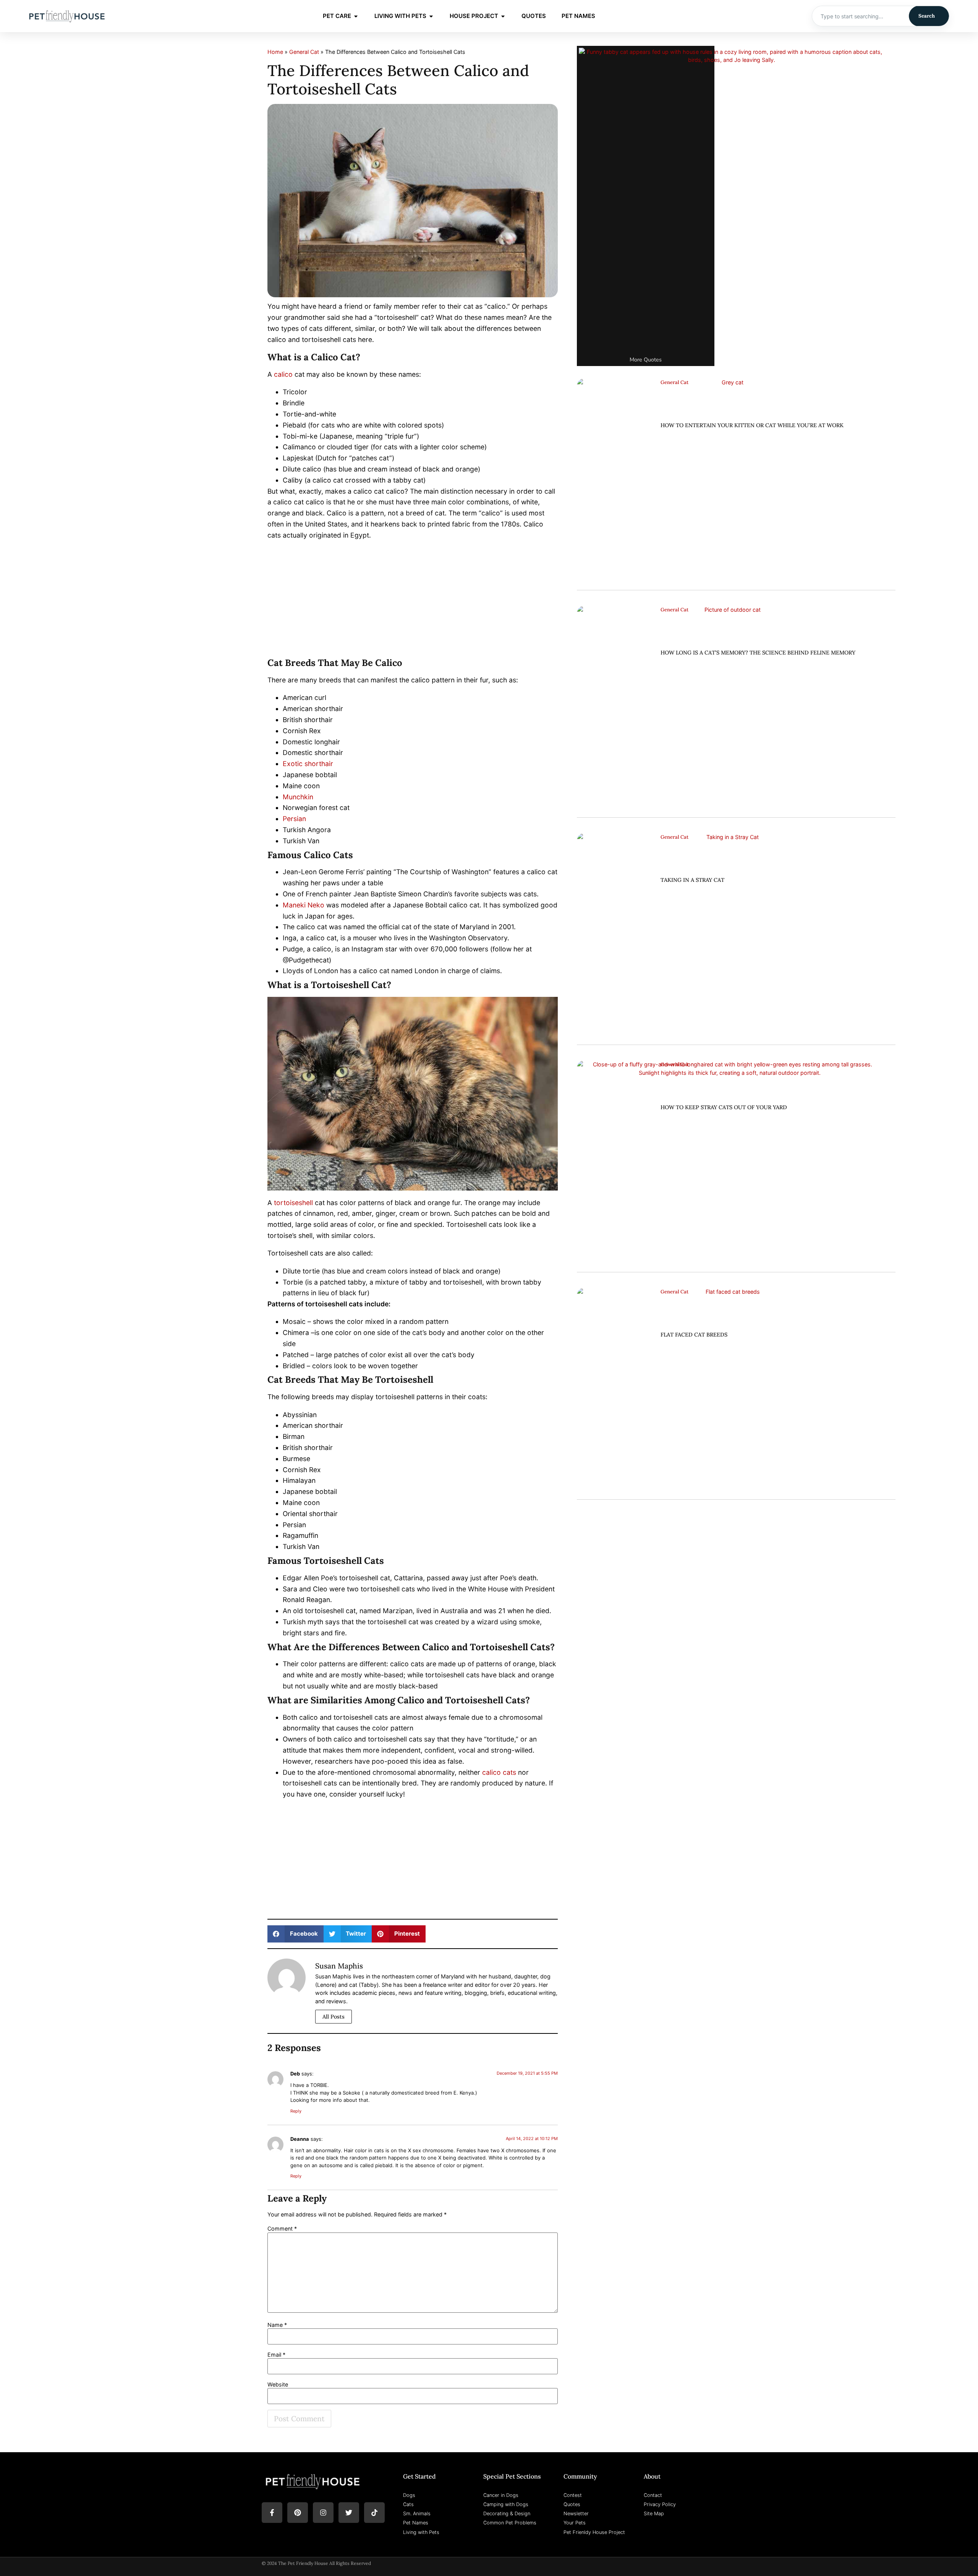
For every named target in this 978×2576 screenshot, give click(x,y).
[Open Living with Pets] (431, 16)
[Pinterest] (298, 2513)
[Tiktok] (374, 2513)
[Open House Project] (503, 16)
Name (277, 2325)
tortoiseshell (293, 1203)
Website (278, 2385)
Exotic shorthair (308, 764)
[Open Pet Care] (356, 16)
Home (275, 52)
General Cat (304, 52)
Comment (282, 2229)
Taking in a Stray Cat (692, 880)
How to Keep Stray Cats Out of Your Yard (724, 1107)
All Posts (334, 2017)
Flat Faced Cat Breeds (694, 1335)
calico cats (499, 1772)
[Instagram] (323, 2513)
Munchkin (298, 797)
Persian (294, 819)
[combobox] (861, 16)
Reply (296, 2111)
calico (283, 374)
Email (276, 2355)
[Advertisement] (413, 601)
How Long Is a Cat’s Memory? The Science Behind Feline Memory (758, 653)
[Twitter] (349, 2513)
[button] (296, 1934)
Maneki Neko (304, 905)
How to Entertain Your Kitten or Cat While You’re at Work (752, 425)
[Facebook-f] (272, 2513)
